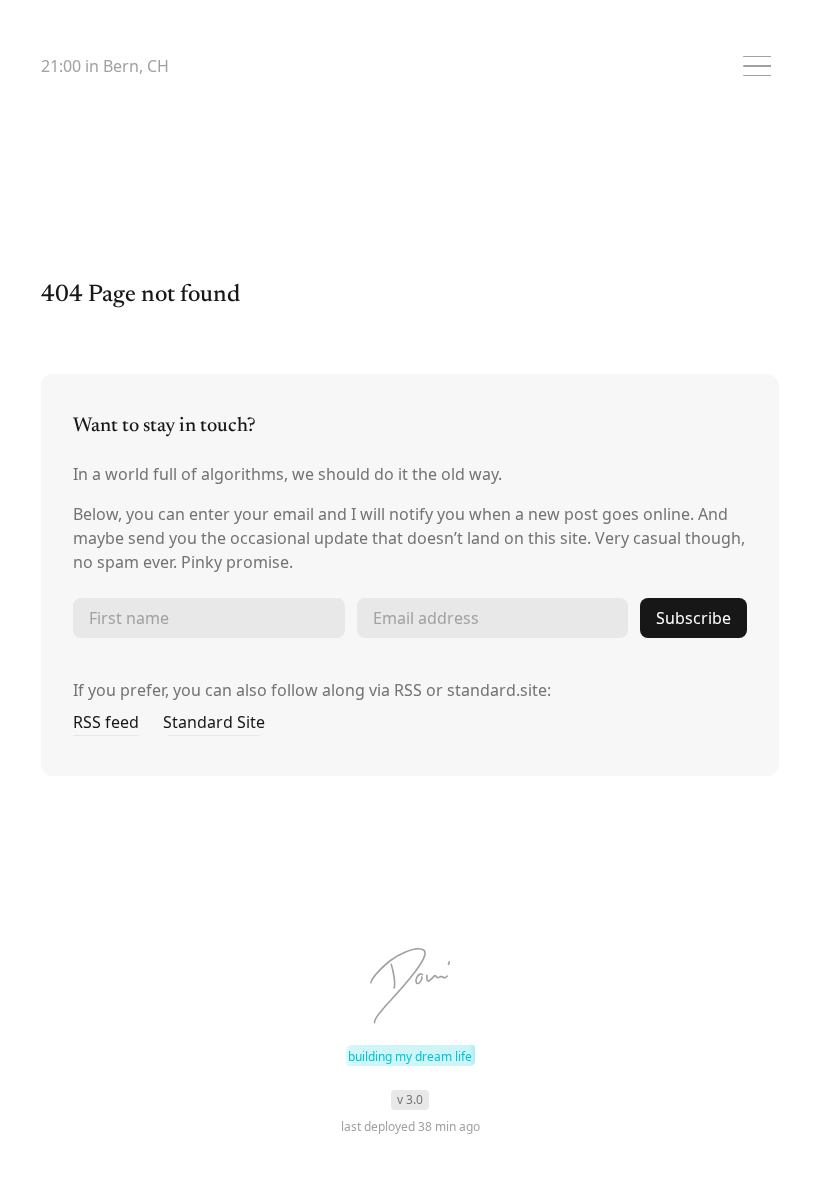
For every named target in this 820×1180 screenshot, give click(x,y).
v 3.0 (410, 1099)
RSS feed (106, 722)
